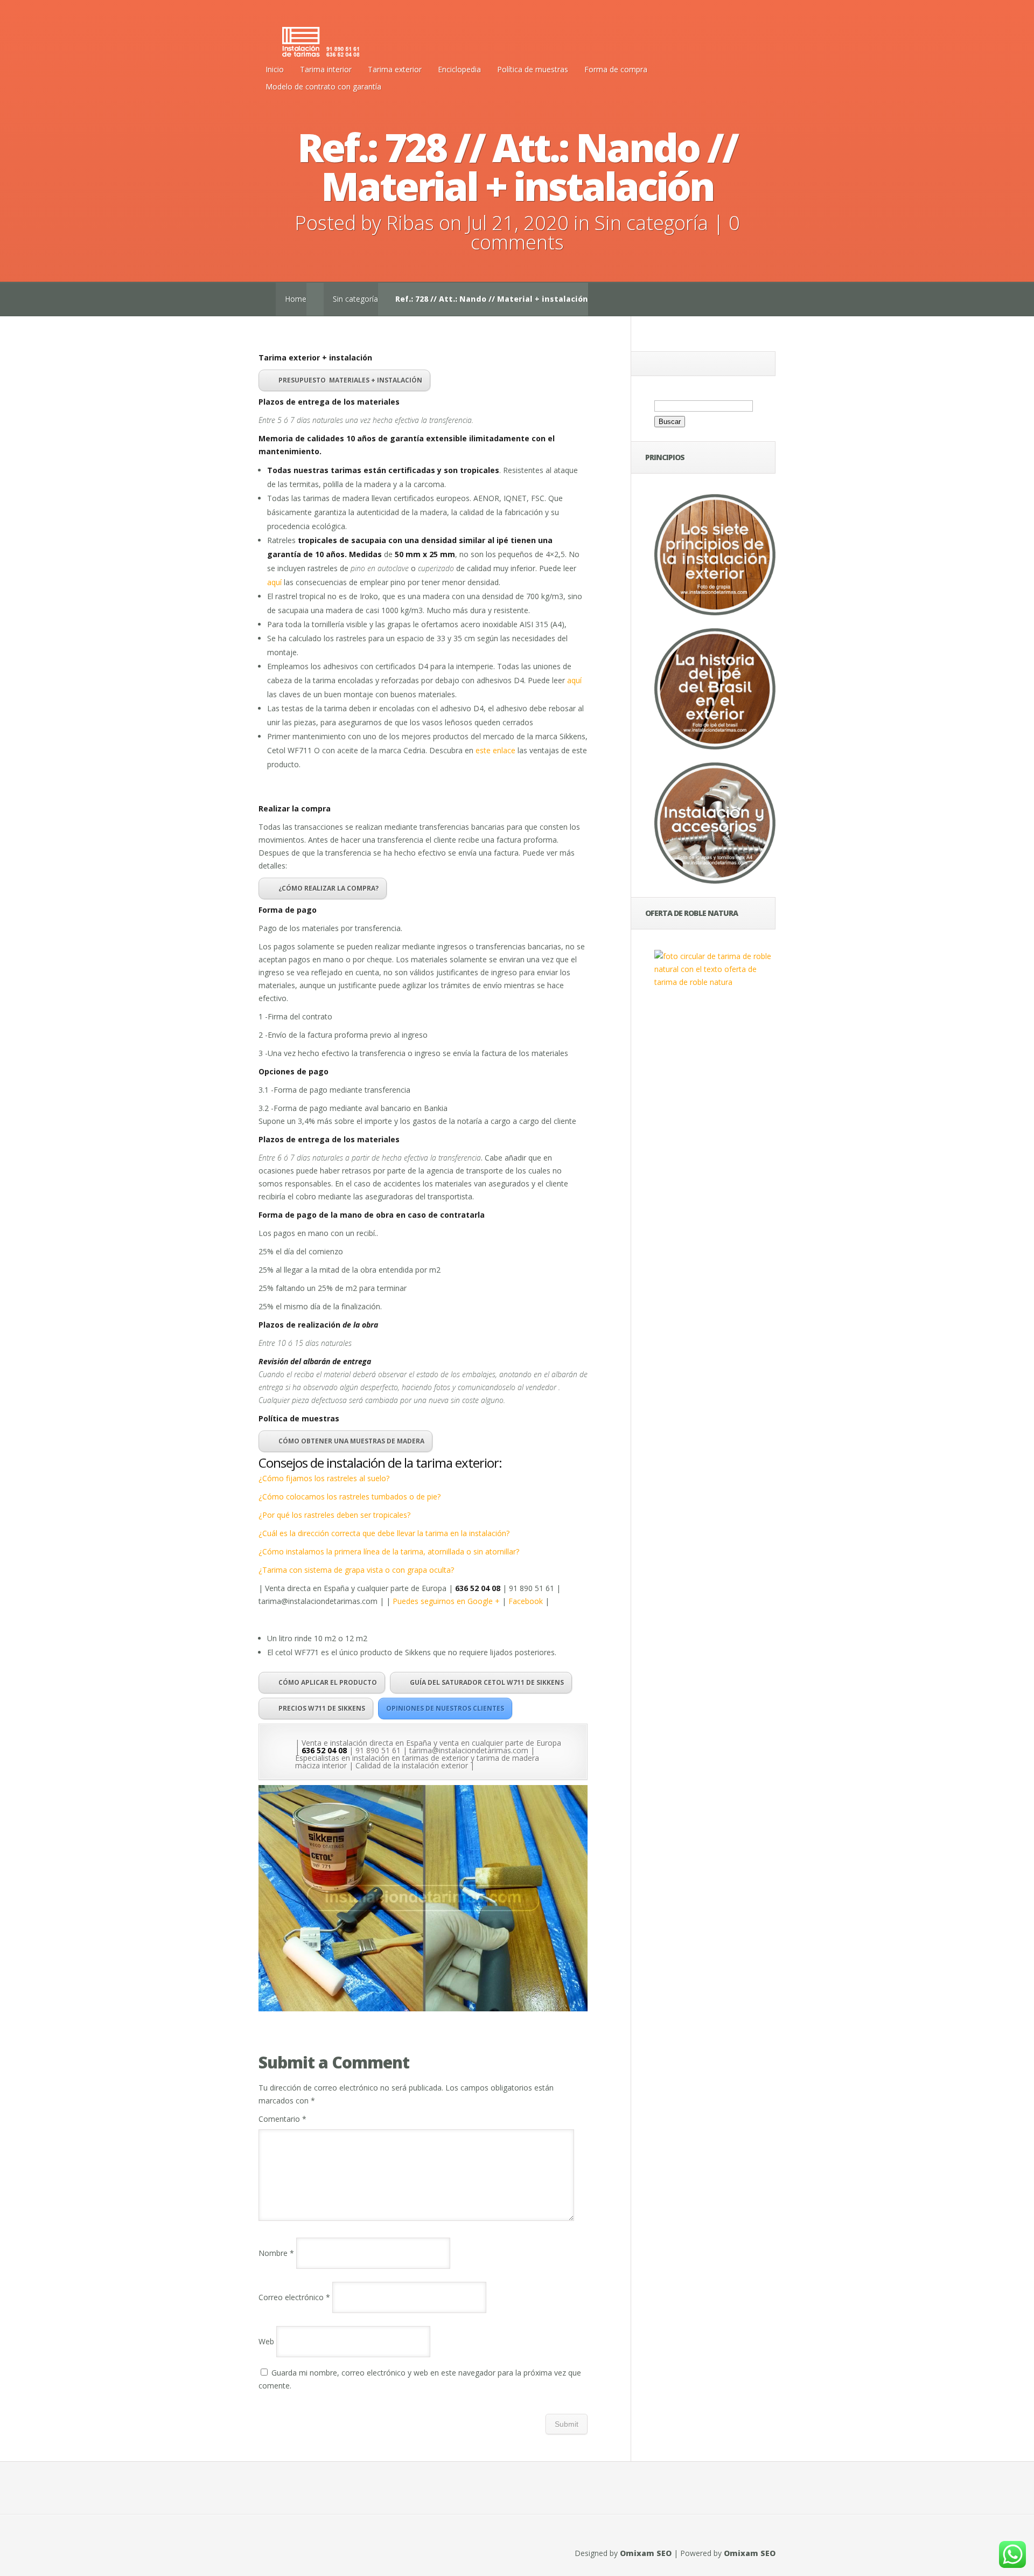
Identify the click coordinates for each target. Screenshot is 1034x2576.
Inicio (275, 69)
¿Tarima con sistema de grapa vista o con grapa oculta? (356, 1570)
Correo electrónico (294, 2297)
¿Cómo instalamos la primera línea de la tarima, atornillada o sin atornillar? (389, 1551)
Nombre (276, 2253)
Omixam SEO (646, 2553)
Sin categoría (651, 223)
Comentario (282, 2119)
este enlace (495, 750)
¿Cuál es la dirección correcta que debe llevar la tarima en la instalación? (384, 1533)
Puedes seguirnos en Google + (447, 1601)
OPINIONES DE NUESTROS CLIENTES (445, 1708)
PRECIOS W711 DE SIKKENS (322, 1708)
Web (266, 2341)
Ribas (410, 223)
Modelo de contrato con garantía (323, 86)
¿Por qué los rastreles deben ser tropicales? (334, 1515)
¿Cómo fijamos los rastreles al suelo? (324, 1478)
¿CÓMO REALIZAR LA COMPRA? (329, 888)
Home (296, 299)
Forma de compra (616, 69)
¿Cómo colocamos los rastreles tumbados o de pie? (350, 1497)
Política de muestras (533, 69)
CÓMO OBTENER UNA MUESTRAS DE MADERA (351, 1441)
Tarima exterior (395, 69)
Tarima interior (326, 69)
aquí (274, 582)
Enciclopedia (459, 69)
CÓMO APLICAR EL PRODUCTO (328, 1682)
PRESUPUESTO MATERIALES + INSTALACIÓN (350, 380)
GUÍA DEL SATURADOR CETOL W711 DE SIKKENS (487, 1682)
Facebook (526, 1601)
